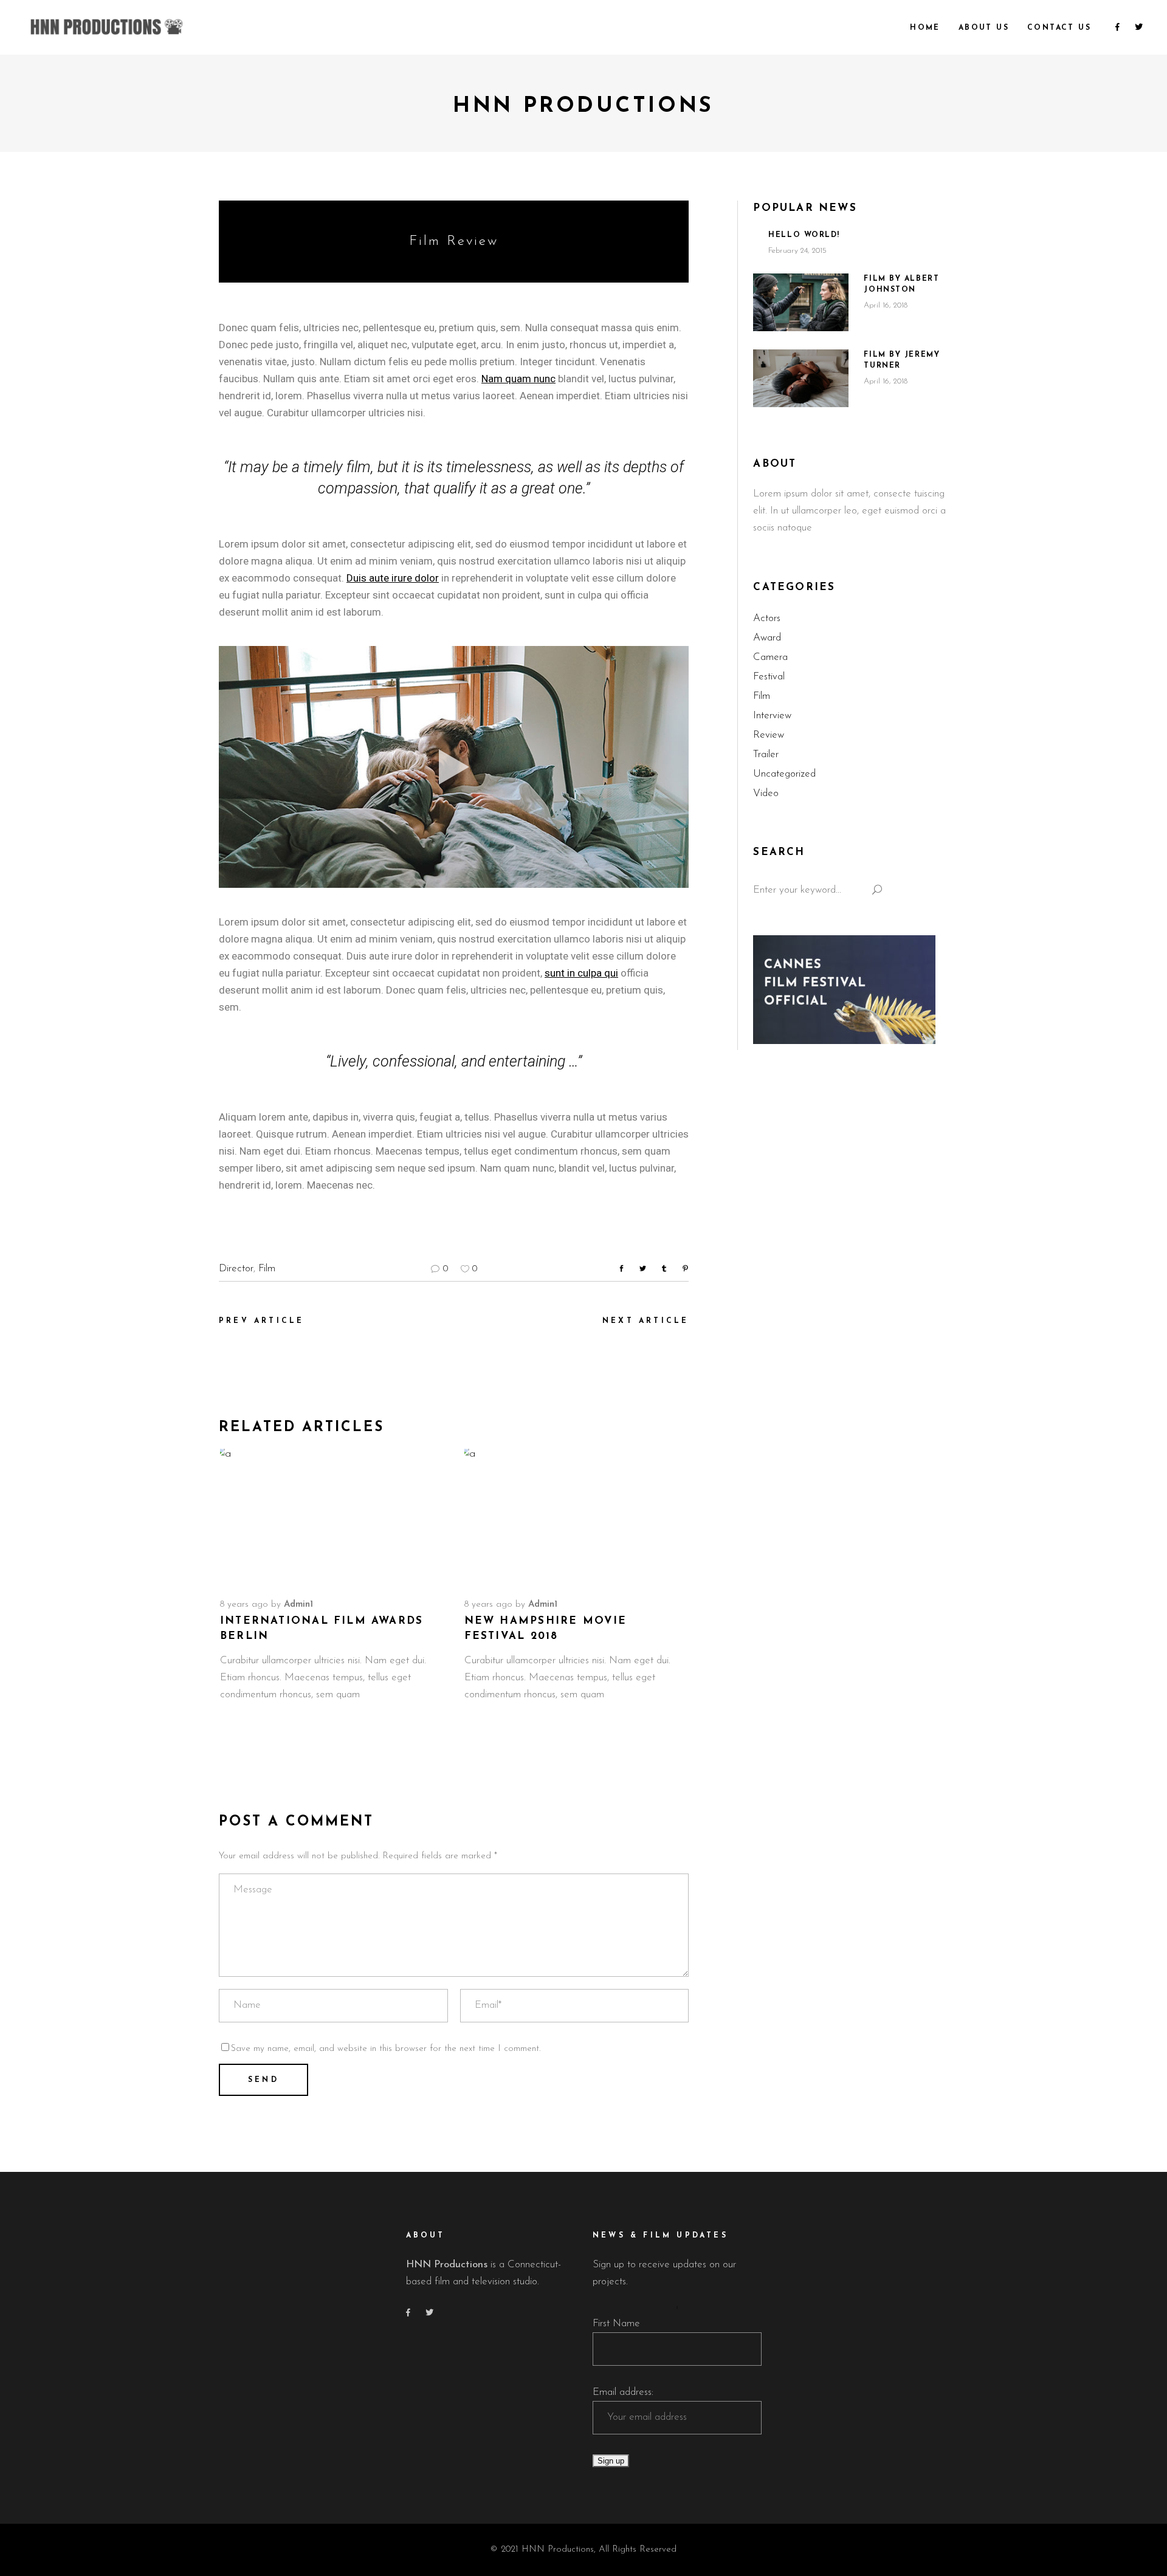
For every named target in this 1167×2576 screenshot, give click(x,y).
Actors (767, 618)
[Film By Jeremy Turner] (801, 378)
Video (766, 793)
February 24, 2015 (797, 251)
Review (769, 735)
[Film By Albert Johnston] (801, 302)
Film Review (454, 242)
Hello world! (804, 235)
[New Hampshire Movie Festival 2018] (576, 1516)
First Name (616, 2324)
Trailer (766, 754)
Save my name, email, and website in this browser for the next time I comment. (386, 2049)
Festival (769, 677)
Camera (770, 657)
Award (767, 638)
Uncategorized (784, 774)
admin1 (298, 1605)
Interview (772, 716)
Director (236, 1269)
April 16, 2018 (886, 305)
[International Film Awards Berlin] (332, 1516)
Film (267, 1269)
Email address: (623, 2392)
